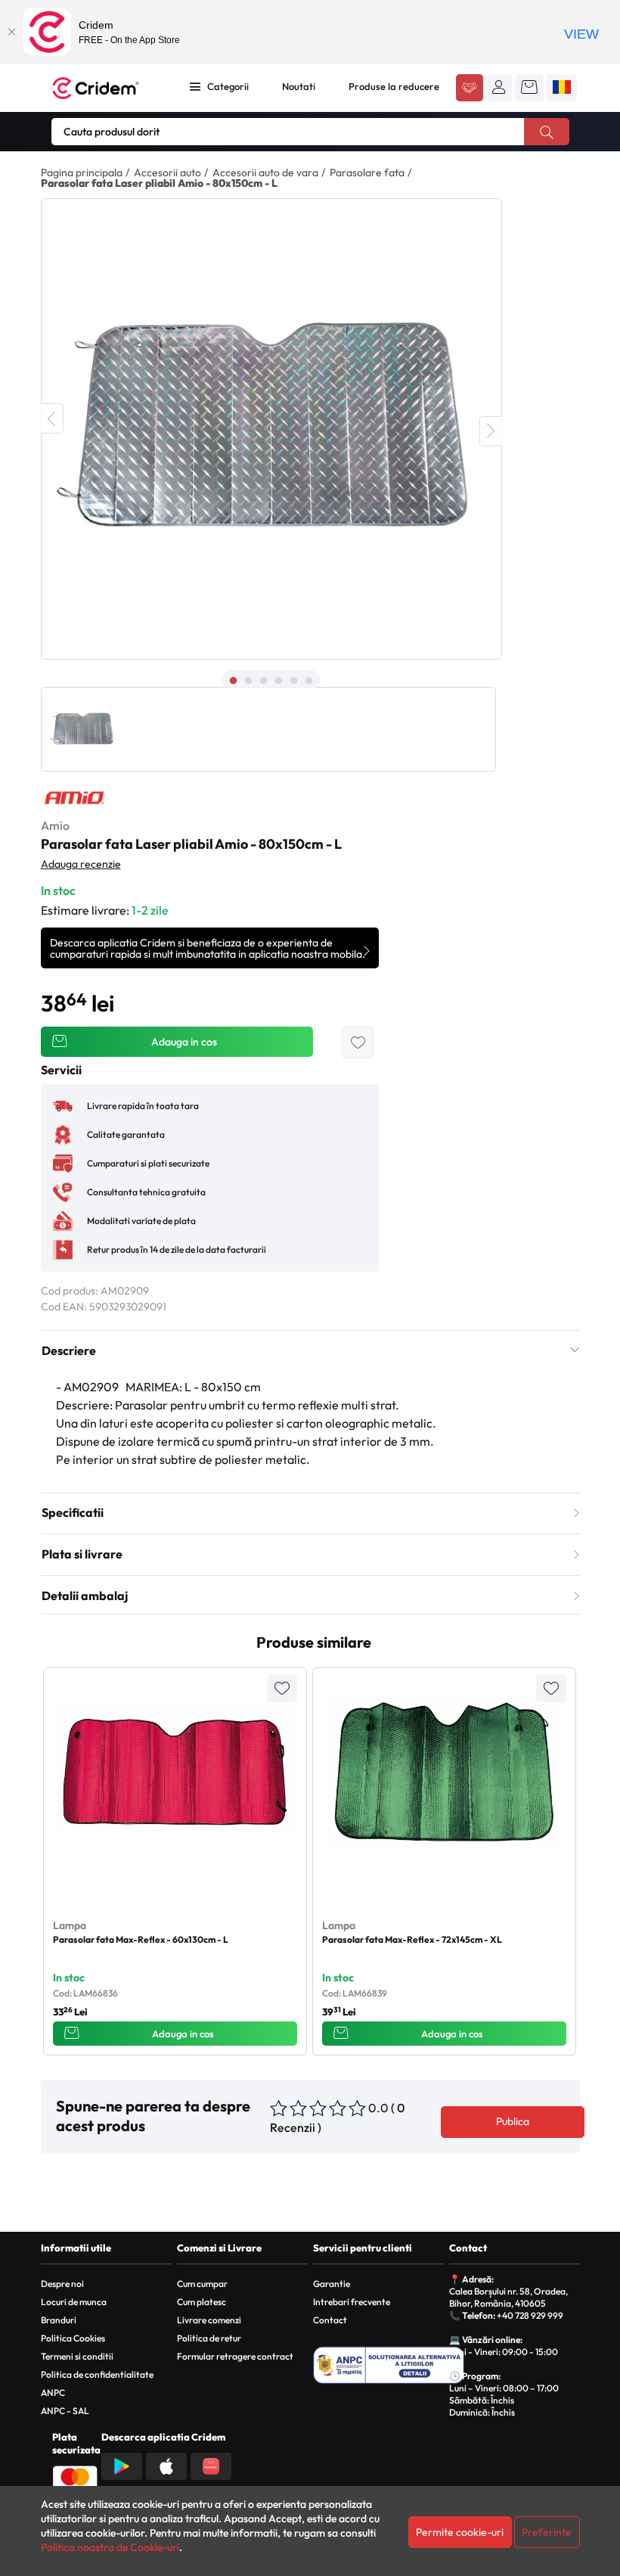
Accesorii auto (167, 172)
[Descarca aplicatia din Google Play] (122, 2465)
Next (491, 431)
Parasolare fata (367, 172)
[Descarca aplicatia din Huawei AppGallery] (211, 2465)
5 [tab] (294, 681)
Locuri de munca (74, 2302)
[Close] (11, 32)
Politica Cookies (73, 2338)
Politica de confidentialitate (97, 2374)
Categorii (228, 86)
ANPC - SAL (65, 2411)
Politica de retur (209, 2338)
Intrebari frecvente (352, 2302)
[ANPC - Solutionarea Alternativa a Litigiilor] (389, 2365)
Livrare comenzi (209, 2320)
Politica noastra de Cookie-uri (110, 2547)
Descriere (69, 1350)
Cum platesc (201, 2302)
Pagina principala (82, 172)
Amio (55, 825)
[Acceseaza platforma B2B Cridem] (470, 89)
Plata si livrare (82, 1554)
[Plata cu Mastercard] (75, 2478)
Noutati (299, 86)
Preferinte (547, 2532)
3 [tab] (264, 681)
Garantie (332, 2284)
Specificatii (73, 1512)
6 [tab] (309, 681)
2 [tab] (249, 681)
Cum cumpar (202, 2284)
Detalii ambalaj (85, 1596)
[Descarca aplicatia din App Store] (166, 2465)
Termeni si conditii (77, 2356)
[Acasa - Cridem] (107, 88)
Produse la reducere (394, 86)
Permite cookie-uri (460, 2532)
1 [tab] (234, 681)
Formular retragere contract (235, 2356)
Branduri (59, 2320)
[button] (499, 87)
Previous (52, 418)
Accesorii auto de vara (265, 172)
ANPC (53, 2393)
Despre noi (62, 2284)
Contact (330, 2320)
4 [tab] (279, 681)
